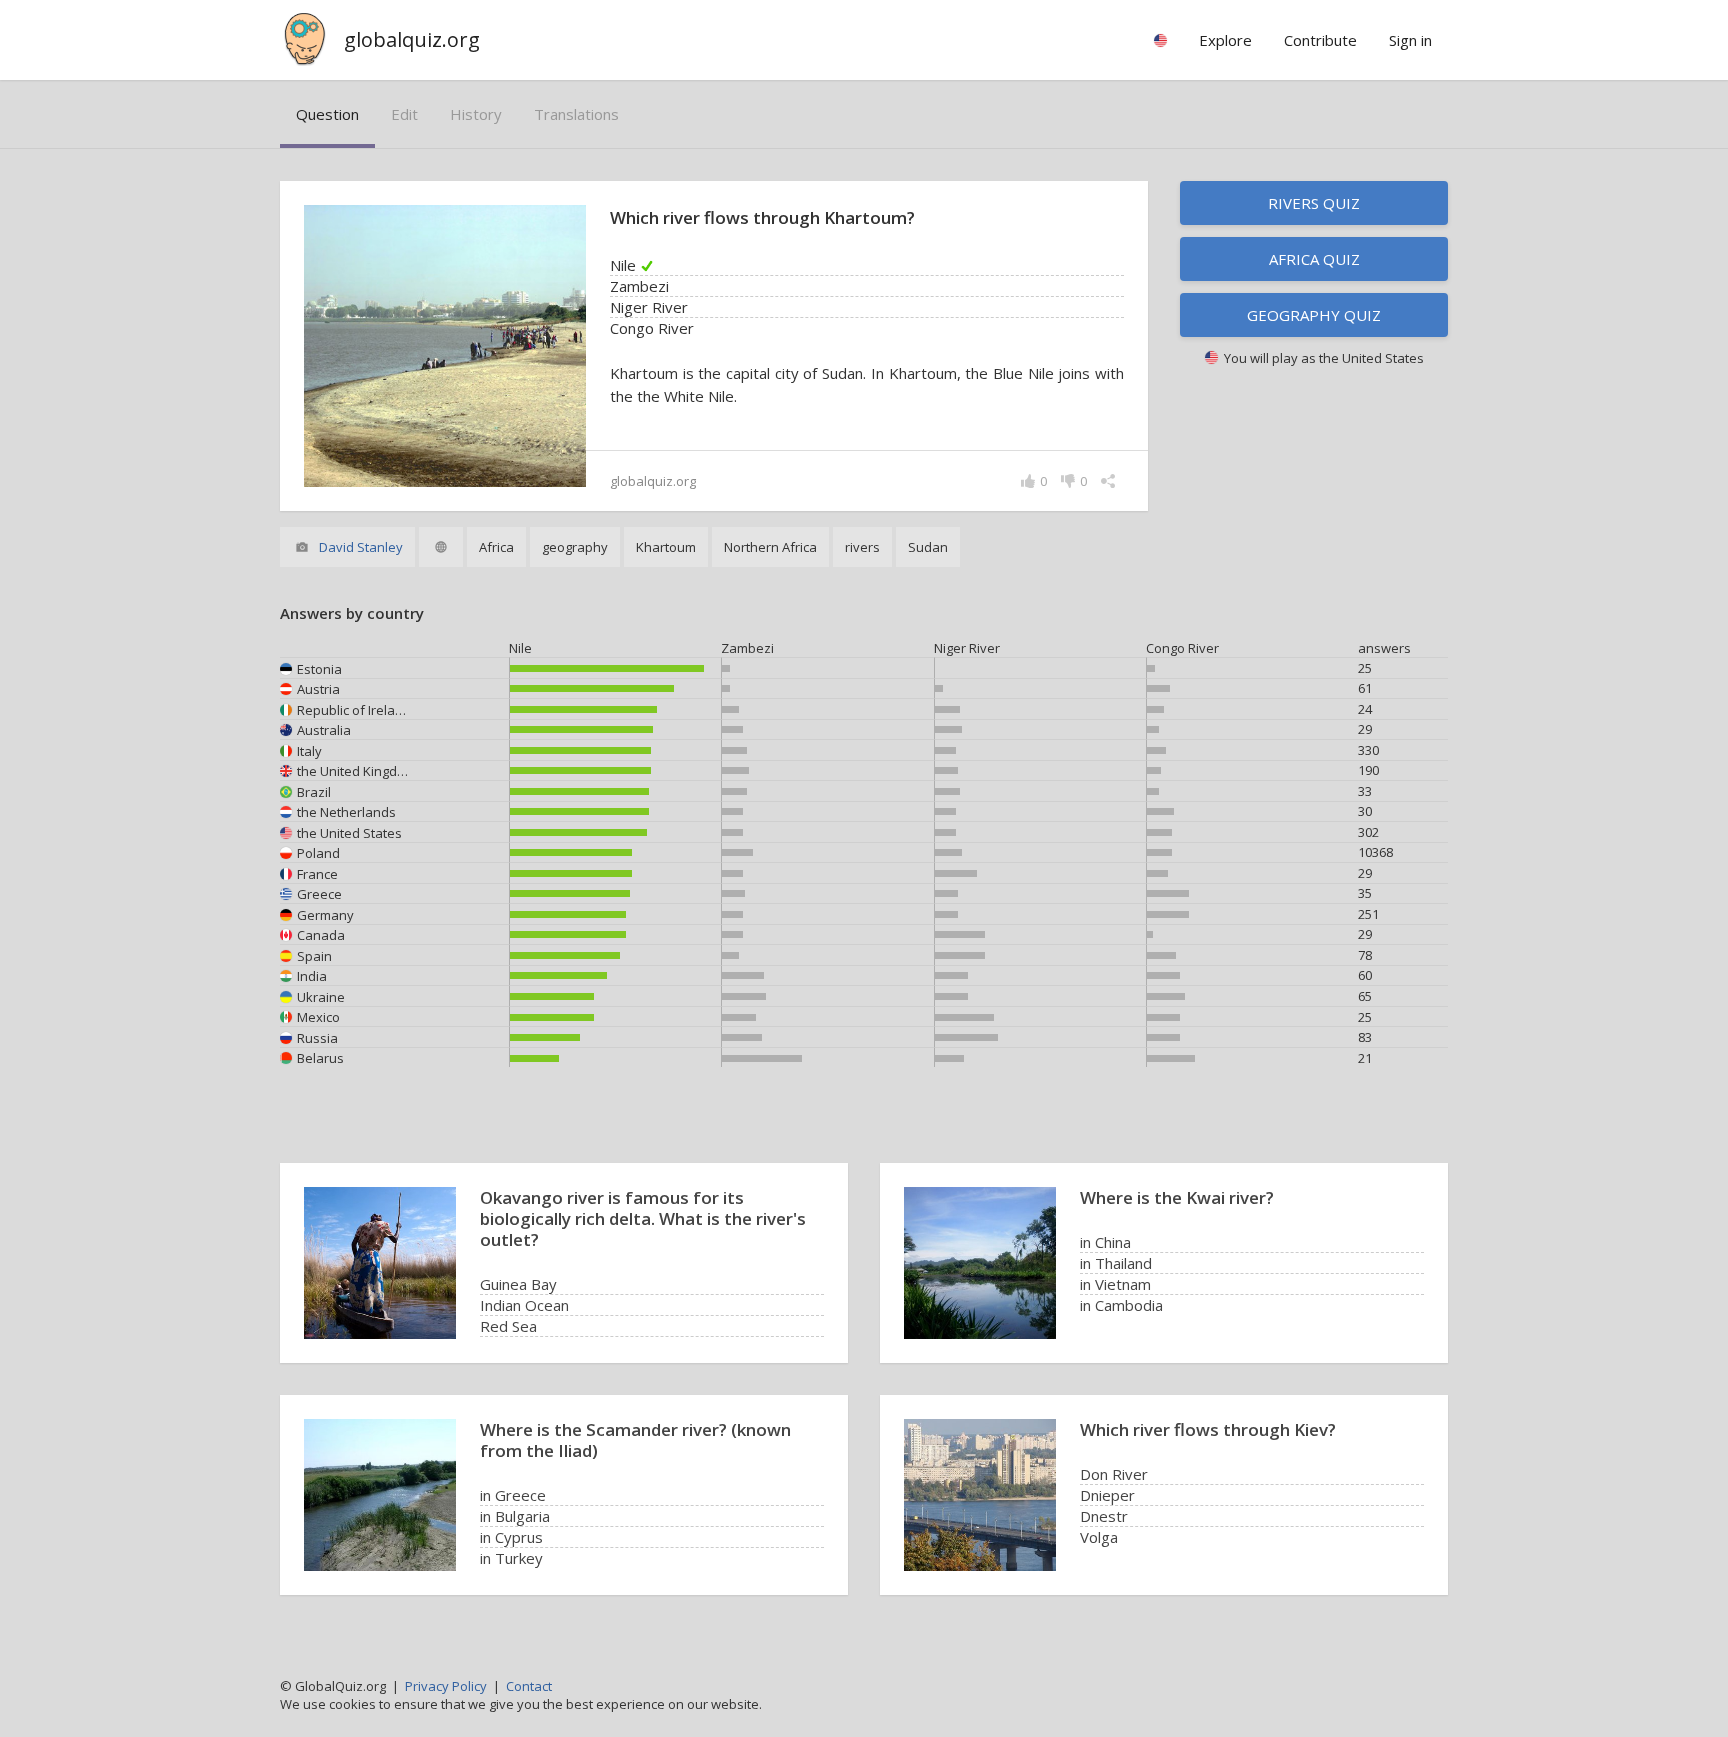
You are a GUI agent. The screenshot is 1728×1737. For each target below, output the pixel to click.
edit (404, 114)
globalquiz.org (412, 39)
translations (576, 114)
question (327, 114)
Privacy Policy (446, 1686)
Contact (529, 1686)
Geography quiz (1314, 315)
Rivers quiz (1314, 203)
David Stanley (361, 547)
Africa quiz (1314, 259)
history (476, 114)
